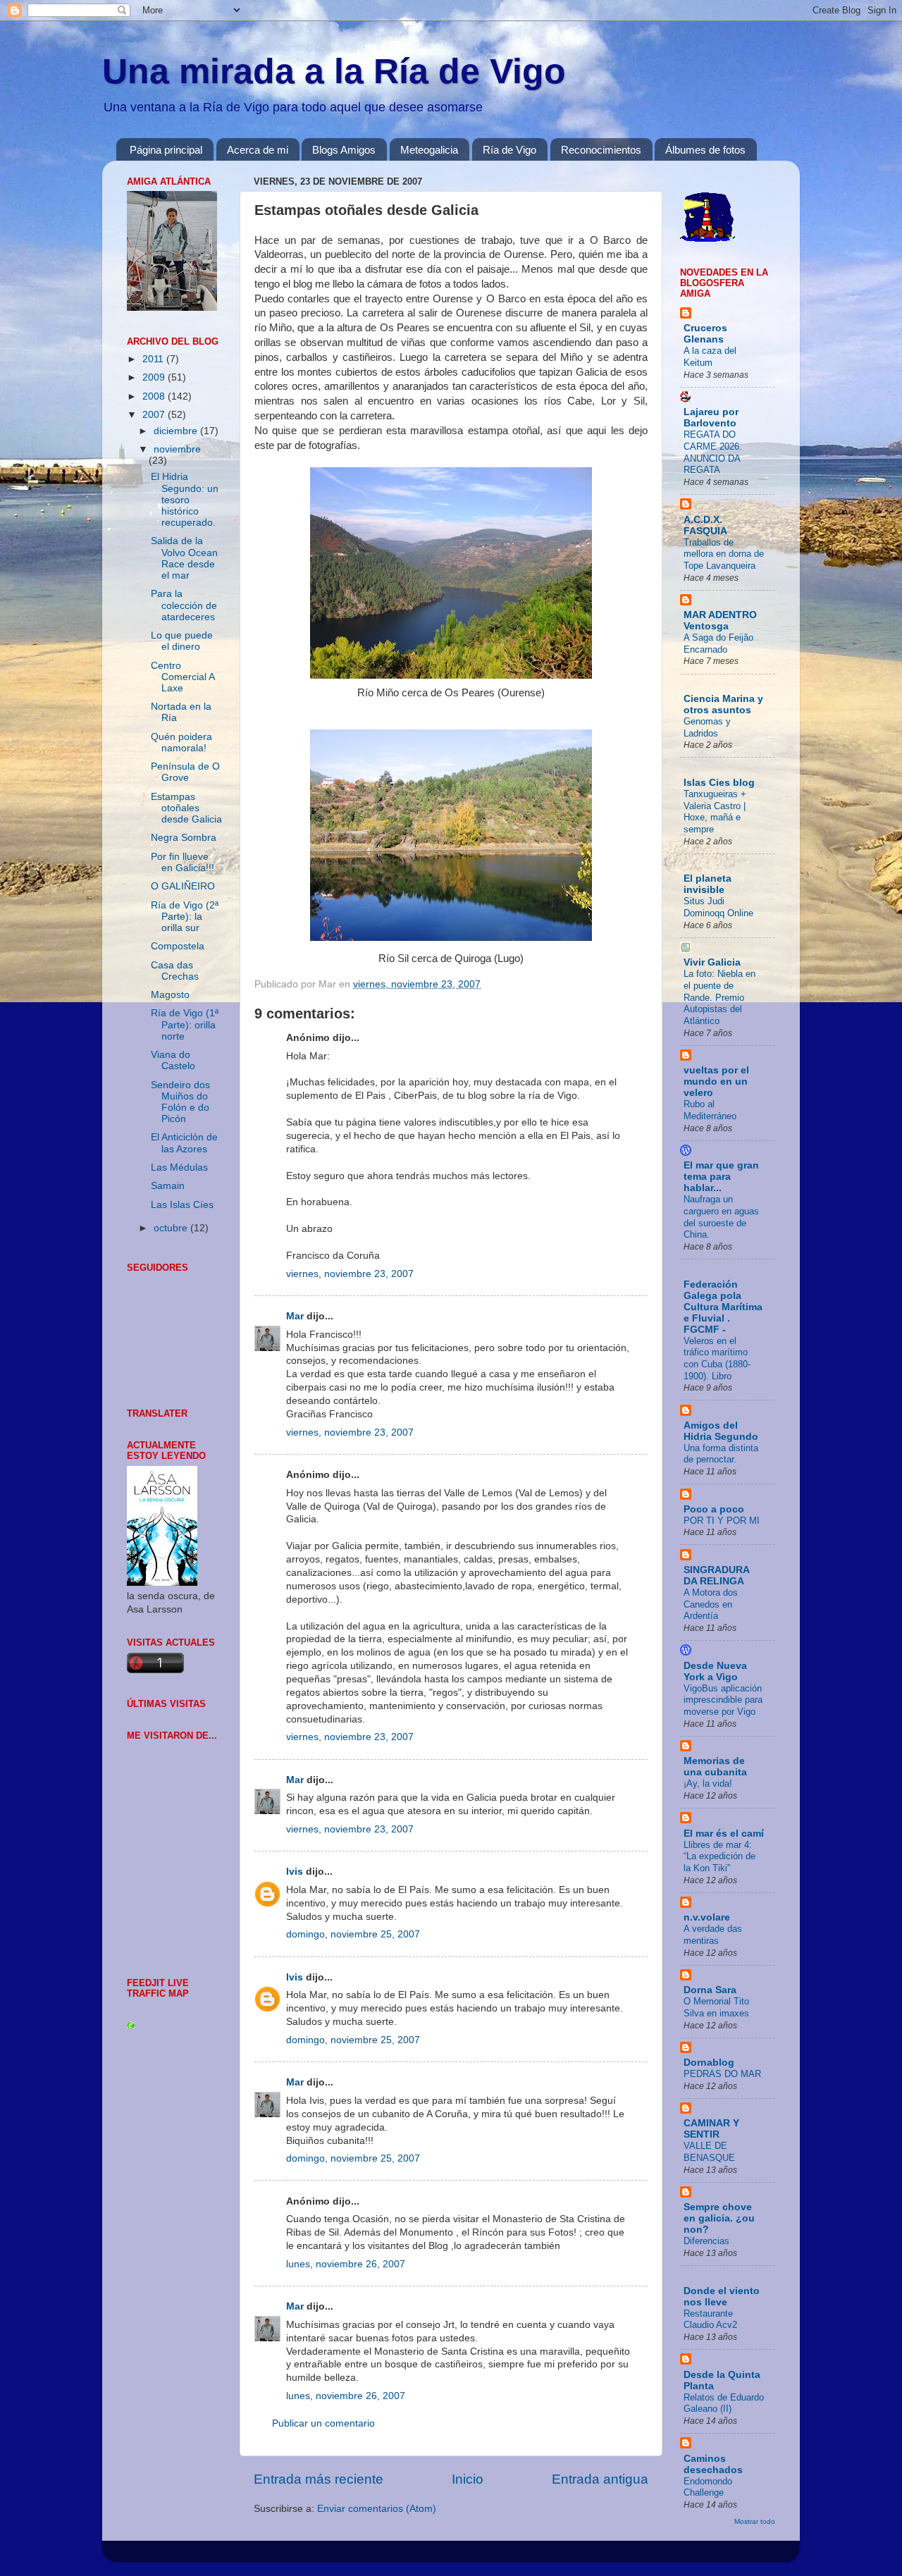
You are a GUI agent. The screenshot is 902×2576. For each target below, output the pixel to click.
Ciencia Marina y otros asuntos (723, 704)
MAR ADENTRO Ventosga (720, 621)
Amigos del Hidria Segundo (721, 1431)
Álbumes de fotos (705, 150)
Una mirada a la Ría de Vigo (334, 71)
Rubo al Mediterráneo (710, 1110)
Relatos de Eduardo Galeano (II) (724, 2403)
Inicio (468, 2479)
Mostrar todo (755, 2521)
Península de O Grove (185, 772)
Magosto (170, 995)
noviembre (177, 449)
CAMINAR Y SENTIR (711, 2129)
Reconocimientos (601, 150)
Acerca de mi (258, 150)
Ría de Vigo (509, 150)
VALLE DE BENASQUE (709, 2152)
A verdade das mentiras (713, 1935)
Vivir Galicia (712, 962)
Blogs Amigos (344, 150)
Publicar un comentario (323, 2423)
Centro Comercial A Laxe (183, 677)
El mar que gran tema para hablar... (721, 1177)
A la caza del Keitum (710, 357)
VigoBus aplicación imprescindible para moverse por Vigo (723, 1700)
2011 (154, 359)
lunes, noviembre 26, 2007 (346, 2264)
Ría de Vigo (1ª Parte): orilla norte (185, 1024)
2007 (155, 415)
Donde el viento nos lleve (722, 2297)
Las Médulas (179, 1167)
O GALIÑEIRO (183, 886)
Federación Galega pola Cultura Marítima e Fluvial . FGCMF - (723, 1307)
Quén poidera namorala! (181, 742)
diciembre (177, 431)
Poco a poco (714, 1509)
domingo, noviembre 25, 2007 (353, 1934)
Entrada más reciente (319, 2479)
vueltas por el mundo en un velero (716, 1081)
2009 (155, 377)
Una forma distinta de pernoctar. (721, 1454)
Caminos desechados (713, 2464)
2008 (155, 396)
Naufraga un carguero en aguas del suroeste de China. (721, 1217)
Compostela (178, 946)
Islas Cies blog (719, 783)
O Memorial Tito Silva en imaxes (716, 2007)
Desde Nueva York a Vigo (715, 1671)
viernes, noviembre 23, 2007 (350, 1274)
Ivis (295, 1872)
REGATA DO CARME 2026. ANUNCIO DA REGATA (713, 452)
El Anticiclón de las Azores (184, 1143)
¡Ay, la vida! (708, 1783)
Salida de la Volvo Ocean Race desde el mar (184, 558)
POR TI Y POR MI (722, 1521)
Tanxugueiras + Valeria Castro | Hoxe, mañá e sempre (715, 812)
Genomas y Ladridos (707, 727)
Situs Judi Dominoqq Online (718, 907)
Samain (168, 1186)
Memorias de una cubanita (715, 1767)
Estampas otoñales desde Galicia (186, 808)
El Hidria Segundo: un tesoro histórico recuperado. (185, 500)
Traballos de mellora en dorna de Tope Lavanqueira (724, 554)
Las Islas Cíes (182, 1205)
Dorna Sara (710, 1990)
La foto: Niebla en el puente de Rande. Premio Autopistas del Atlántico (719, 997)
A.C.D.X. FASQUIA (705, 525)
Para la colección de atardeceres (184, 605)
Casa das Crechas (175, 971)
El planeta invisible (708, 884)
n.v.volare (707, 1917)
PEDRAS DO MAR (722, 2074)
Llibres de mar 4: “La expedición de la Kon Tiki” (719, 1856)
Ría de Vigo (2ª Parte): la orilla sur (185, 917)
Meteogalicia (429, 150)
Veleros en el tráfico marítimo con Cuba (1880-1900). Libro (717, 1358)
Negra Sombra (184, 838)
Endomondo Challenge (708, 2487)
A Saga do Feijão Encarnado (718, 643)
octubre (172, 1228)
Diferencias (706, 2241)
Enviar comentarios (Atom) (377, 2509)
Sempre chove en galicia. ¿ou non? (719, 2218)
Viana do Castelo (173, 1060)
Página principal (166, 150)
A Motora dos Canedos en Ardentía (711, 1604)
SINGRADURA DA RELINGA (716, 1576)
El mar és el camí (724, 1834)
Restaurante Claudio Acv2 (710, 2319)
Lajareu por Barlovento (711, 418)
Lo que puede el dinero (182, 641)
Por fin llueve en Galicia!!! (183, 862)
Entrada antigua (600, 2479)
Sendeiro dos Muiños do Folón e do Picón (180, 1102)
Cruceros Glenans (705, 334)
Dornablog (709, 2063)
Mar (295, 1316)
